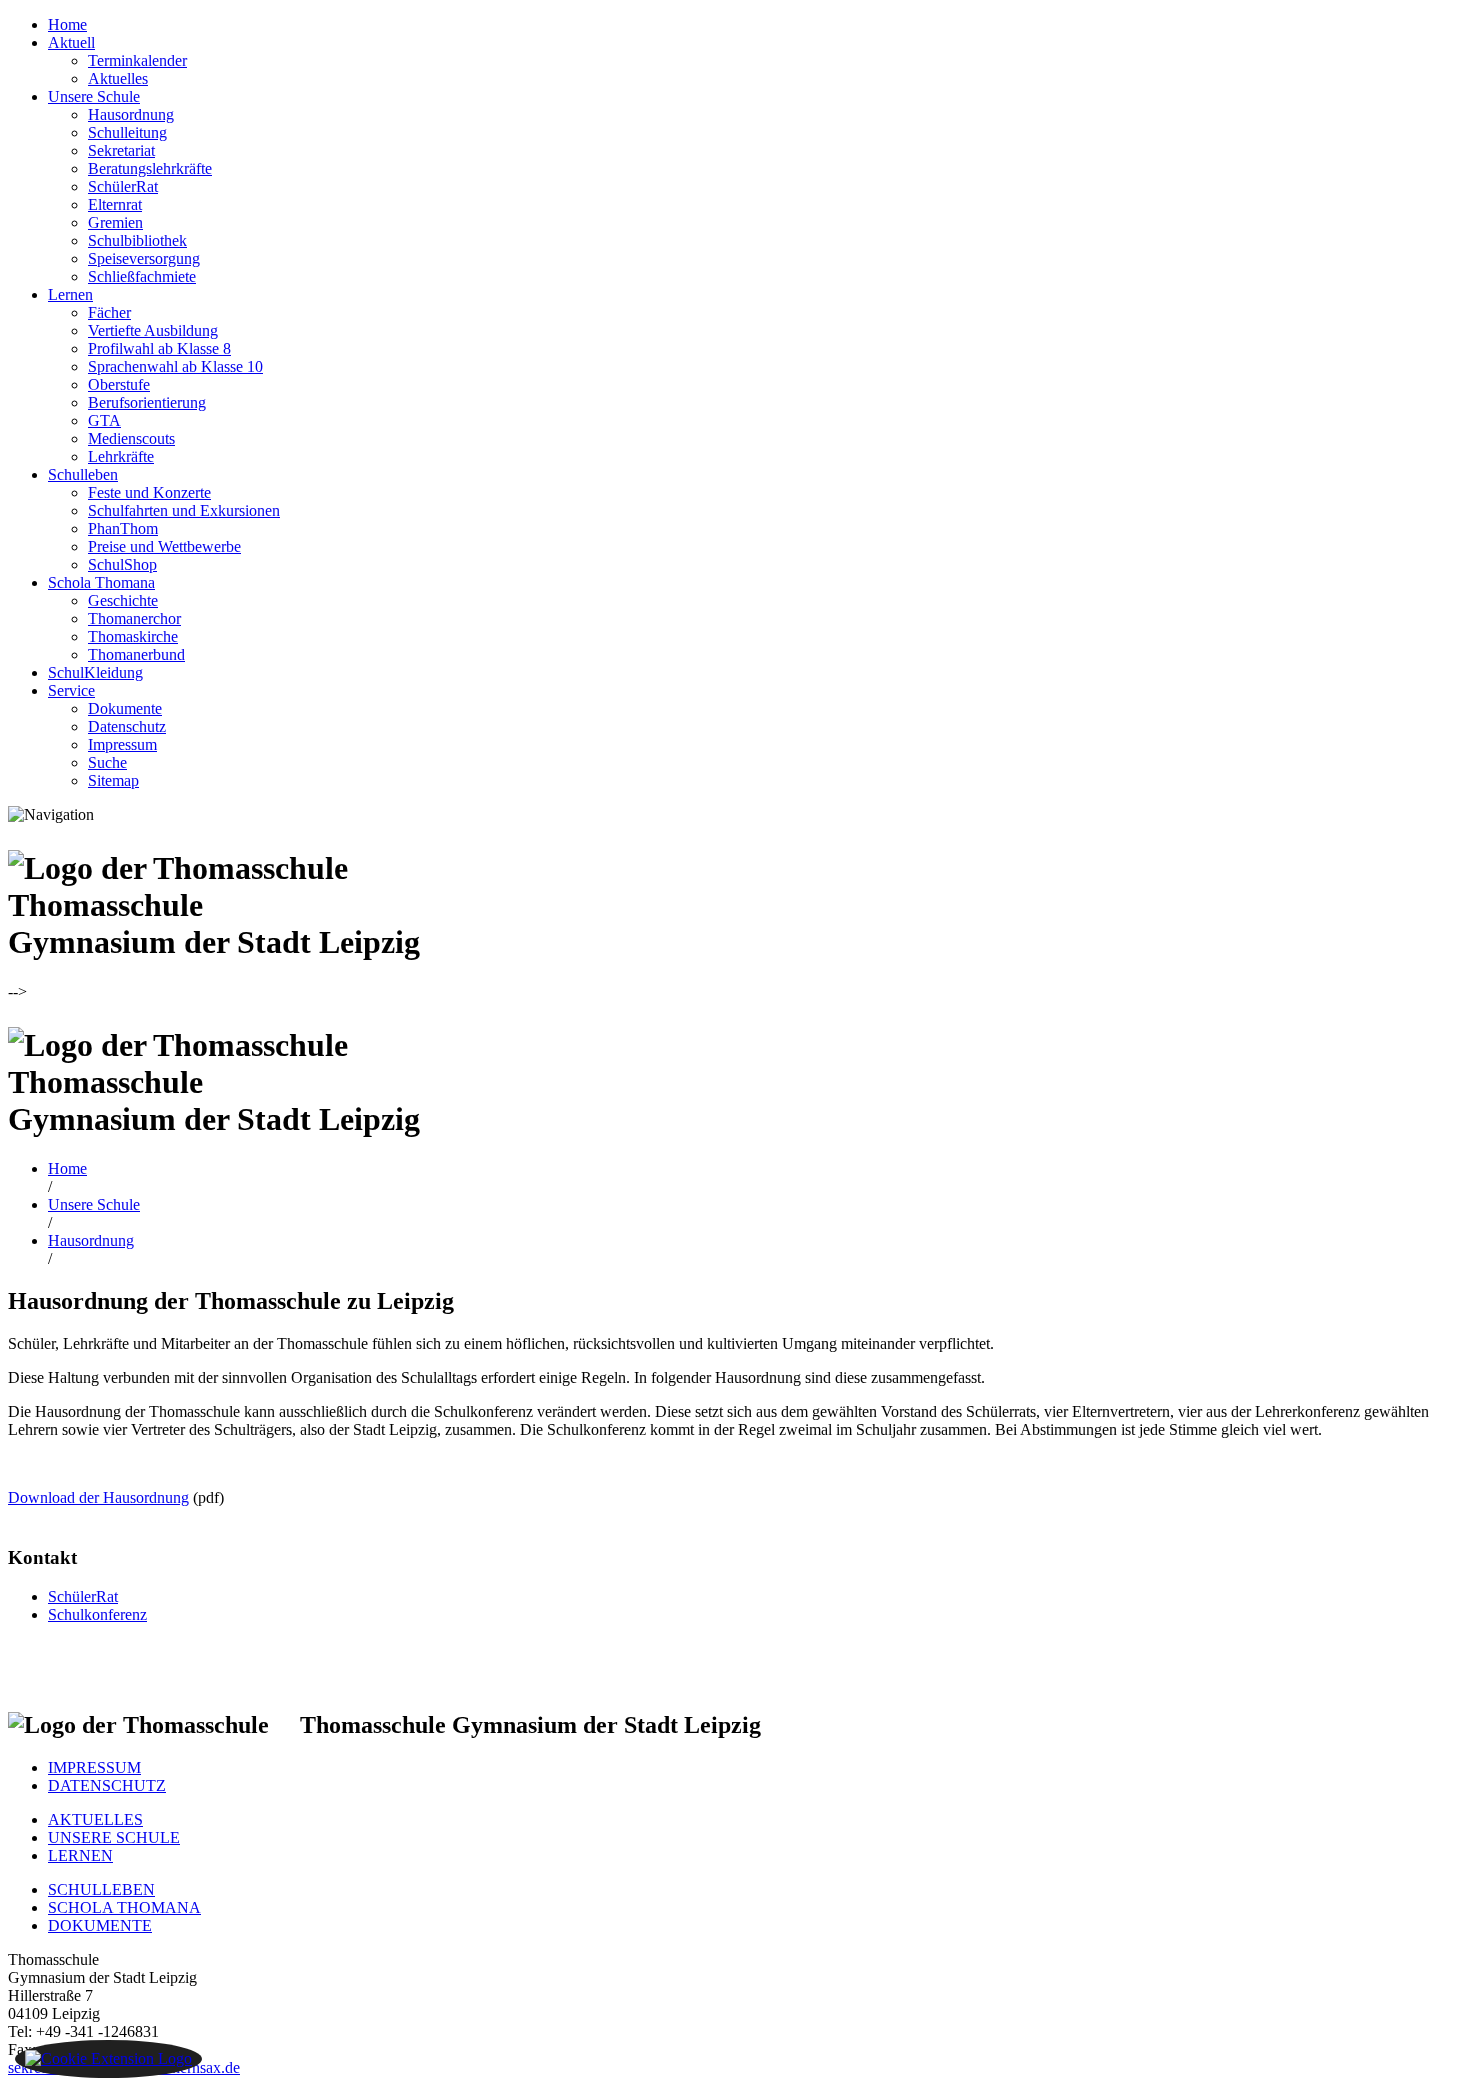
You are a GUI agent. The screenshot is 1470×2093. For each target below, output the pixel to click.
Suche (107, 762)
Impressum (122, 744)
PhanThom (123, 528)
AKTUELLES (95, 1819)
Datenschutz (127, 726)
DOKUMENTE (100, 1925)
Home (67, 24)
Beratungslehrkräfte (150, 168)
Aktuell (71, 42)
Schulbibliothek (137, 240)
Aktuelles (118, 78)
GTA (104, 420)
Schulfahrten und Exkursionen (184, 510)
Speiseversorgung (144, 258)
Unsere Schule (94, 96)
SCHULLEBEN (101, 1889)
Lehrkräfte (121, 456)
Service (71, 690)
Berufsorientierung (147, 402)
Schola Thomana (101, 582)
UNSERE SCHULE (114, 1837)
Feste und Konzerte (149, 492)
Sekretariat (121, 150)
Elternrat (115, 204)
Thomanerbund (136, 654)
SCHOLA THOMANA (124, 1907)
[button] (108, 2058)
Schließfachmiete (142, 276)
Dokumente (125, 708)
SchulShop (122, 564)
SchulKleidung (95, 672)
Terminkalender (137, 60)
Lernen (70, 294)
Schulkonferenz (97, 1614)
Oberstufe (119, 384)
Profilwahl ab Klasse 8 (159, 348)
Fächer (109, 312)
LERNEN (80, 1855)
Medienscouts (131, 438)
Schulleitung (127, 132)
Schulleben (83, 474)
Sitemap (113, 780)
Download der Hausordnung (98, 1497)
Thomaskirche (133, 636)
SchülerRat (123, 186)
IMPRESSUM (94, 1767)
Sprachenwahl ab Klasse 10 (175, 366)
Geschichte (123, 600)
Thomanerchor (134, 618)
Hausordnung (131, 114)
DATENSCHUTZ (107, 1785)
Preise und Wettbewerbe (164, 546)
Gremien (115, 222)
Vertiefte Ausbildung (153, 330)
